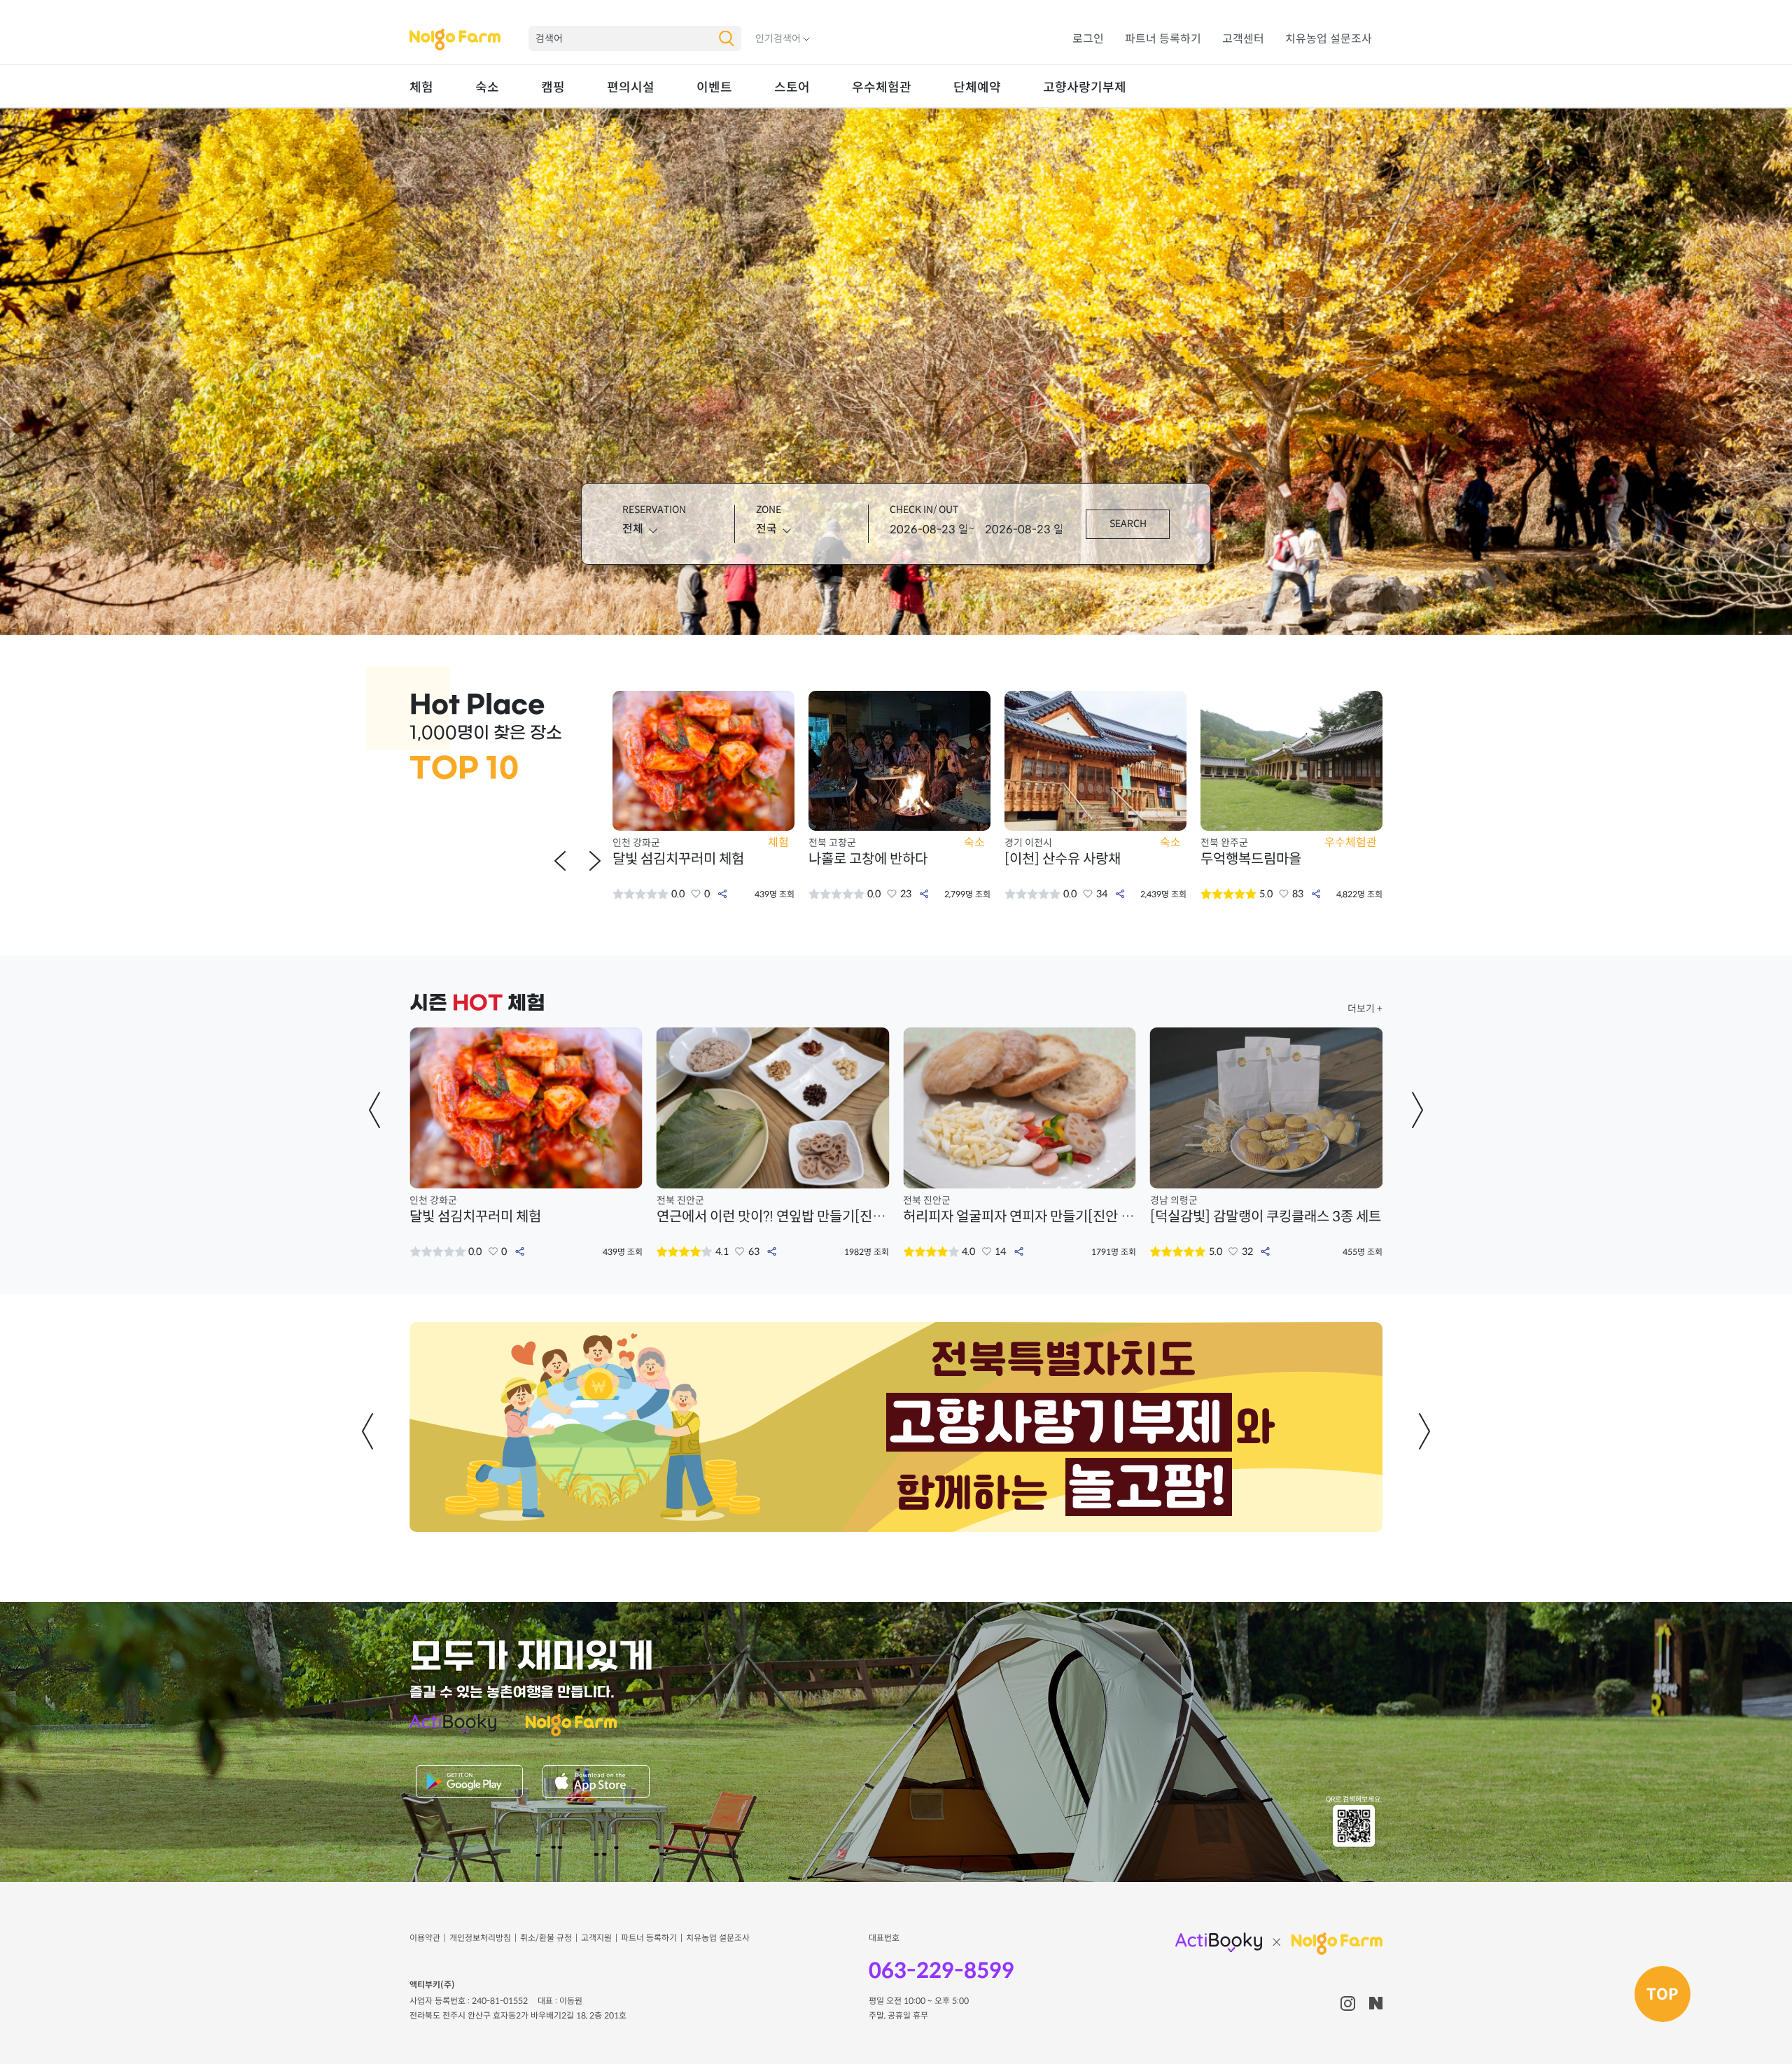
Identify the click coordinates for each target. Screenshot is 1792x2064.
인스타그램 (1348, 2003)
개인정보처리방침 (480, 1938)
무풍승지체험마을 (1251, 859)
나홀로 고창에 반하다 (672, 859)
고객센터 (1243, 39)
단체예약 (977, 87)
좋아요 (696, 894)
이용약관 (425, 1938)
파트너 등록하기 (1163, 39)
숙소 (487, 87)
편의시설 (631, 87)
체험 (421, 87)
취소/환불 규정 (546, 1938)
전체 (633, 529)
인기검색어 (778, 38)
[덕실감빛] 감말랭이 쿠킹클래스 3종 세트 (1018, 1217)
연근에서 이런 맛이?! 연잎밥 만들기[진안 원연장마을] (526, 1217)
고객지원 (596, 1938)
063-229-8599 (941, 1971)
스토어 (792, 87)
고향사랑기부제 (1085, 87)
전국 (766, 529)
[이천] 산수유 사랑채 (867, 859)
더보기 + (1365, 1009)
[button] (560, 861)
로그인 (1088, 39)
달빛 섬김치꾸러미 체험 (1216, 1217)
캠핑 (553, 87)
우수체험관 (882, 87)
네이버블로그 (1376, 2003)
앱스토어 (596, 1783)
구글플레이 (469, 1783)
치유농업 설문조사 (1329, 39)
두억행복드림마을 (1055, 859)
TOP (1662, 1994)
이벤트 (714, 87)
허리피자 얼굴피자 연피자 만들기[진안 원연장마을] (773, 1217)
